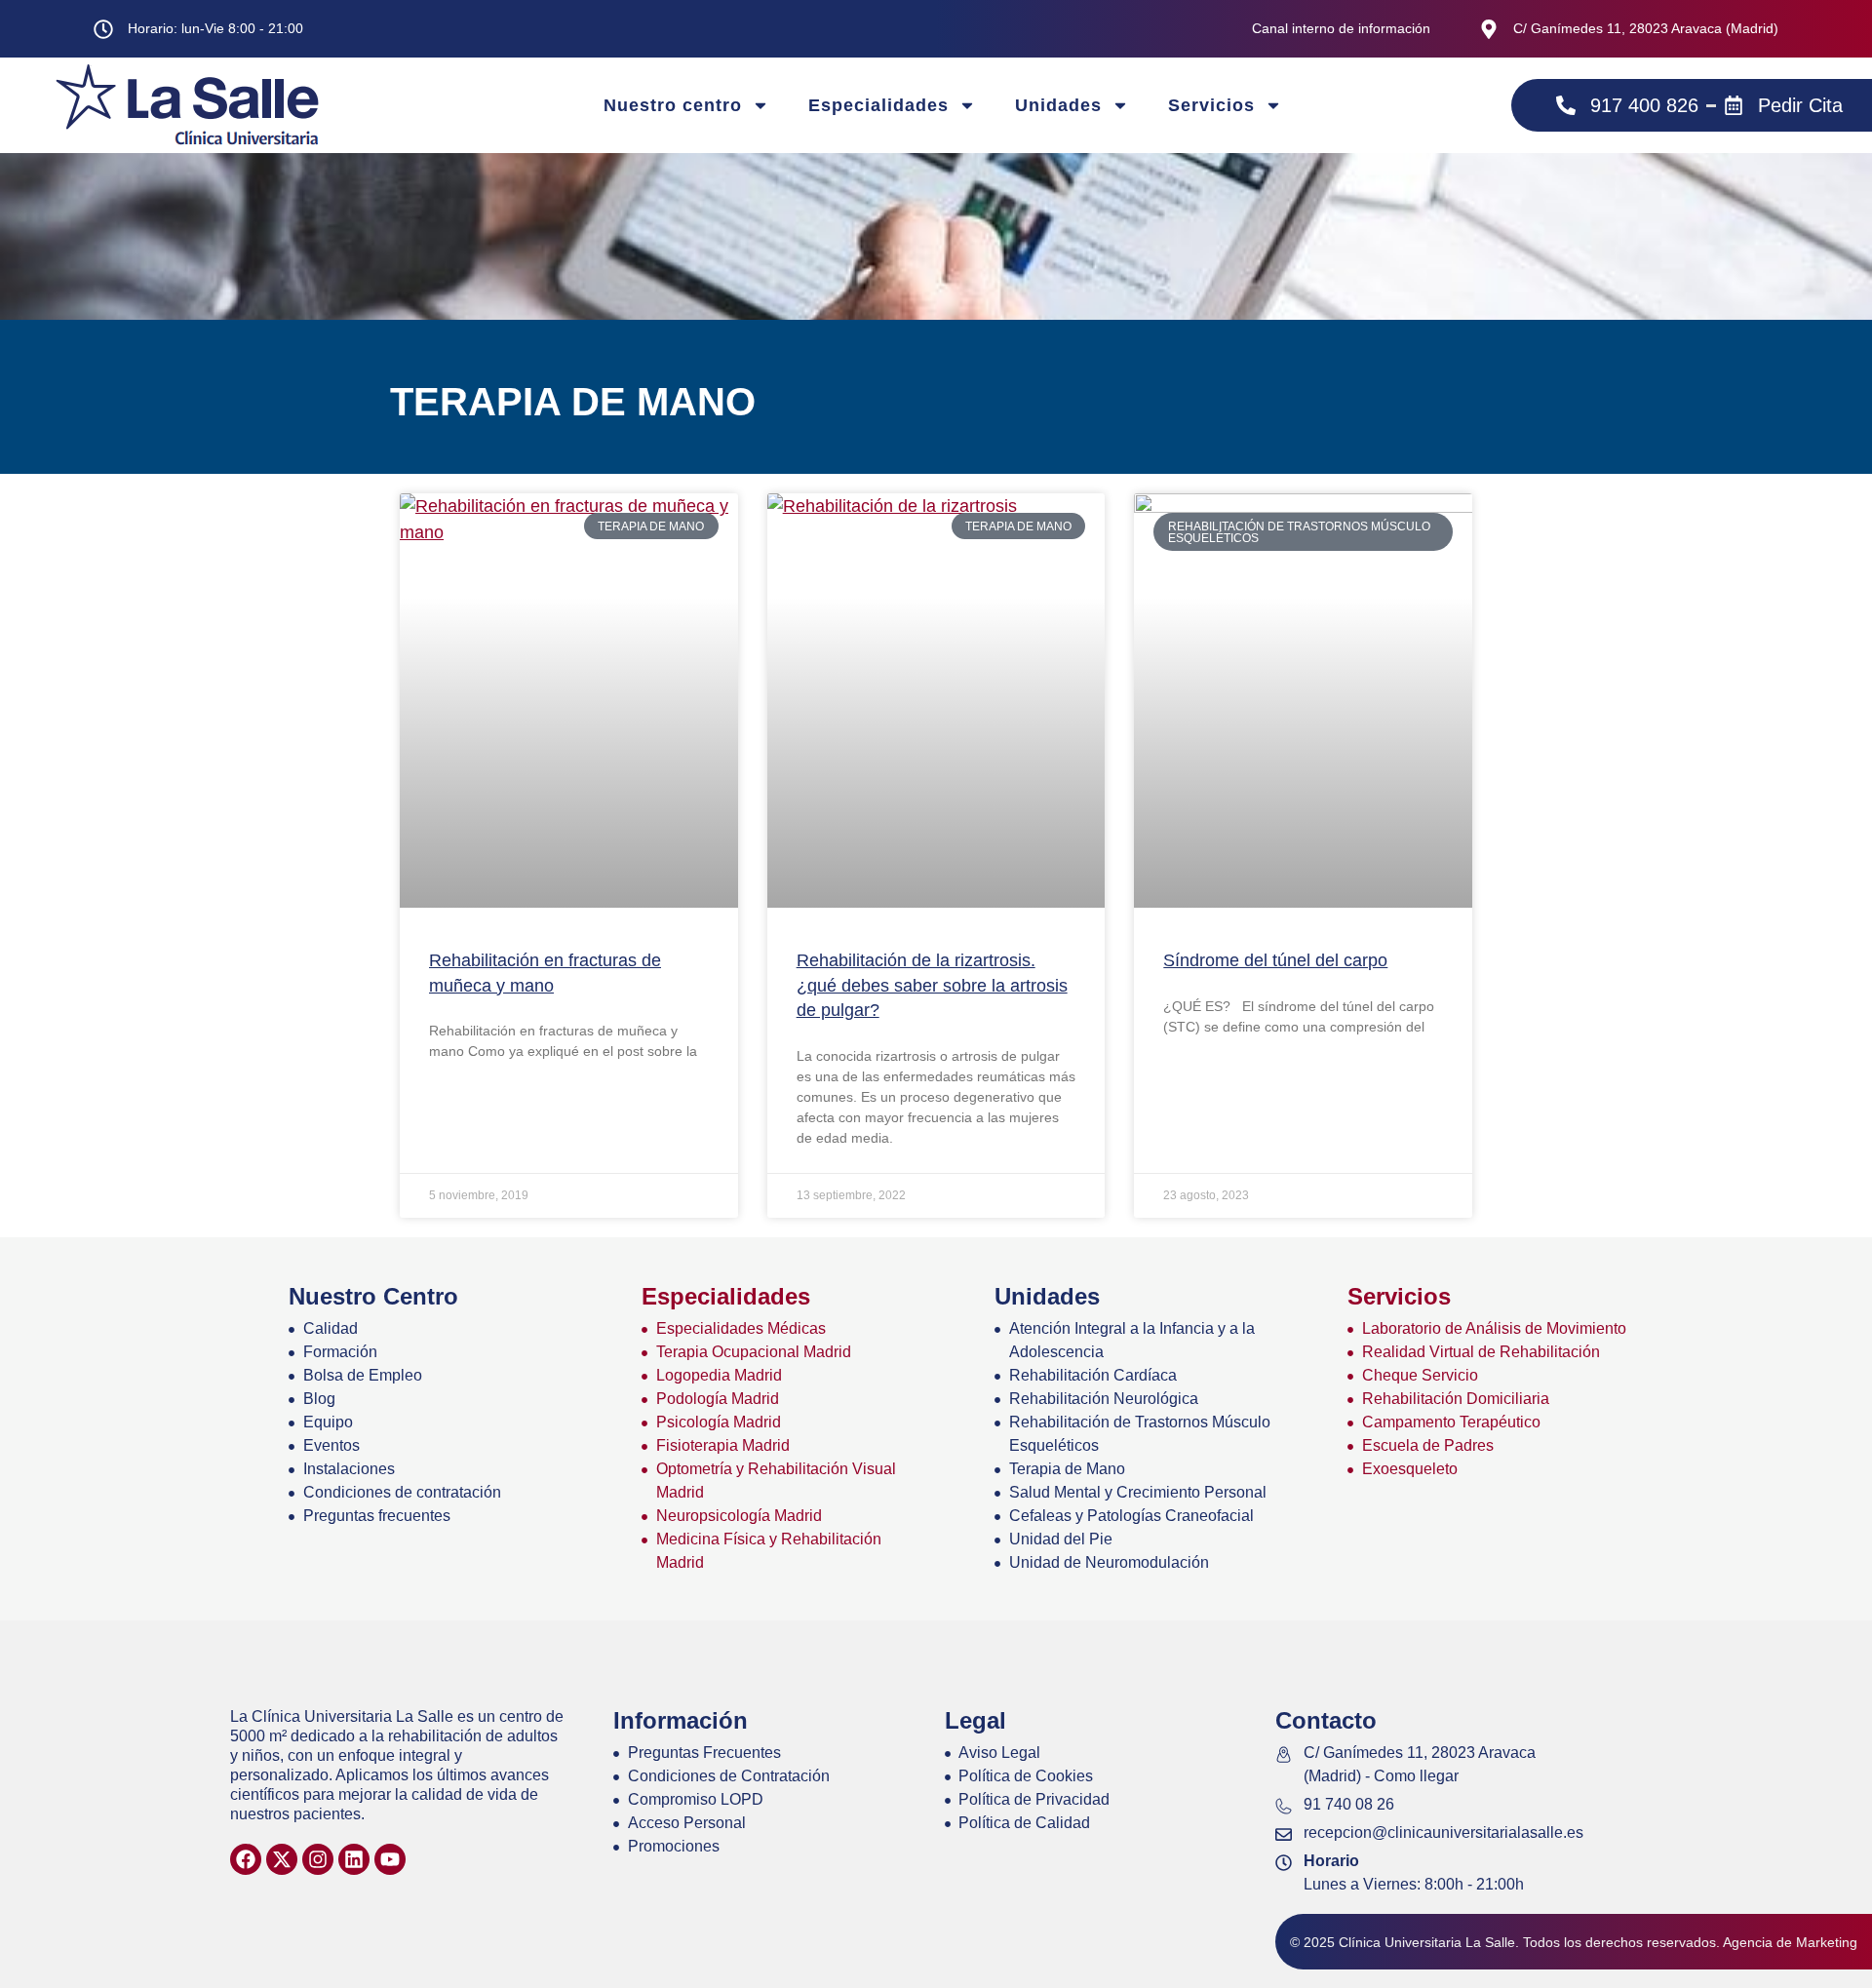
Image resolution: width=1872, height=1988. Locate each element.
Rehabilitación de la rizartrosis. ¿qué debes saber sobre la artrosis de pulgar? (932, 985)
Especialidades (878, 105)
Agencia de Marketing (1790, 1942)
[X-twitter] (282, 1859)
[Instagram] (318, 1859)
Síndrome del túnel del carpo (1275, 960)
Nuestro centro (673, 105)
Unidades (1058, 105)
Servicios (1211, 105)
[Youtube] (390, 1859)
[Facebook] (246, 1859)
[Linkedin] (354, 1859)
